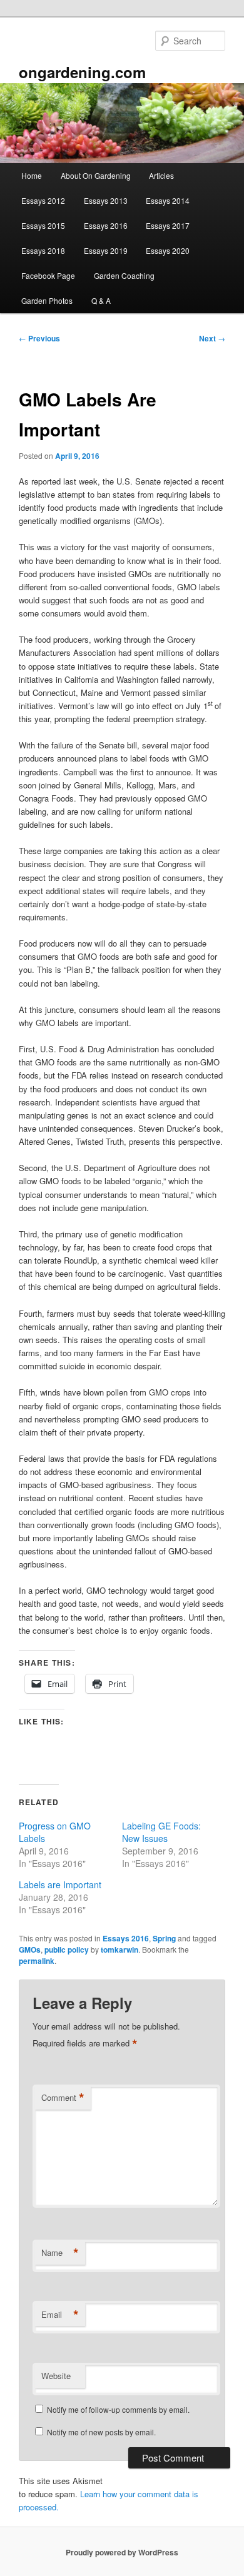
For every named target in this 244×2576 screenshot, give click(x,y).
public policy (67, 1950)
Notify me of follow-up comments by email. (118, 2409)
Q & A (101, 300)
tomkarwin (119, 1950)
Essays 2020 (168, 250)
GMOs (30, 1950)
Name (60, 2253)
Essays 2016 (106, 225)
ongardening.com (82, 72)
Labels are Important (60, 1884)
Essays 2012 (43, 200)
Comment (63, 2098)
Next (212, 338)
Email (60, 2315)
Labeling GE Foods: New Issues (161, 1832)
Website (56, 2376)
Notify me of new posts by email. (101, 2432)
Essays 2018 (43, 250)
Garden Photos (47, 300)
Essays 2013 (106, 200)
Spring (164, 1938)
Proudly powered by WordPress (122, 2552)
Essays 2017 (168, 225)
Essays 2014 (168, 200)
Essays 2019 (106, 250)
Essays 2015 (43, 225)
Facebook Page (48, 275)
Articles (161, 175)
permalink (37, 1961)
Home (32, 175)
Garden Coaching (124, 275)
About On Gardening (96, 175)
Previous (39, 338)
